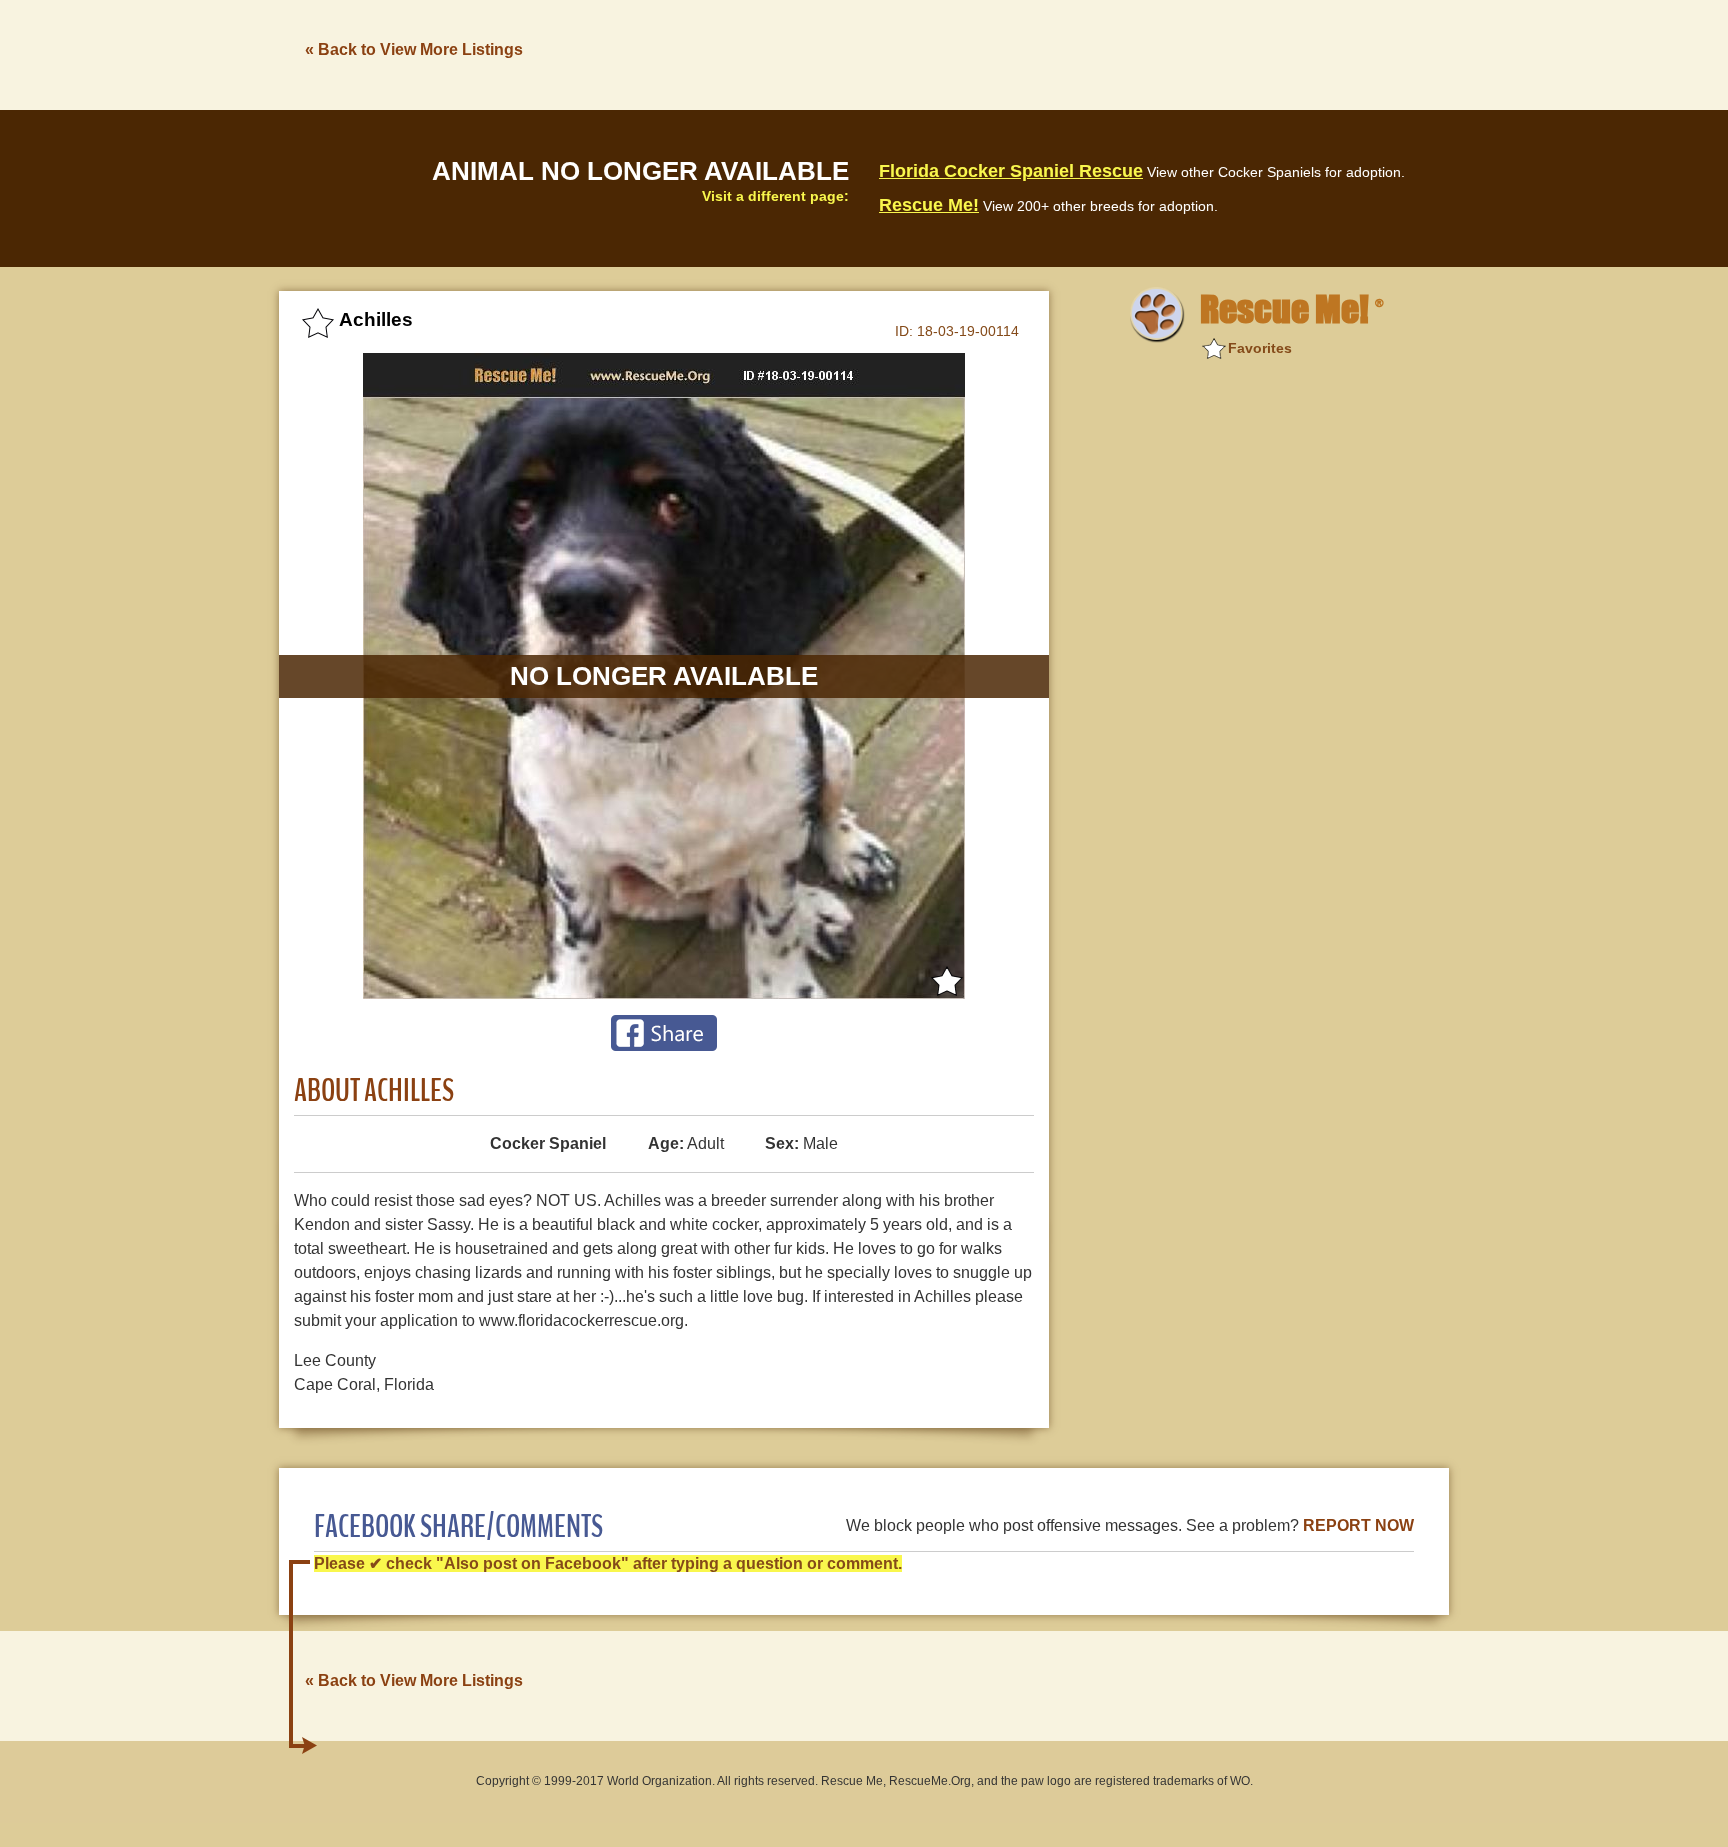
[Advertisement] (1085, 53)
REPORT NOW (1358, 1525)
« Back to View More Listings (414, 49)
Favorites (1260, 348)
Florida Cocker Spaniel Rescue (1011, 171)
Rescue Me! (929, 205)
